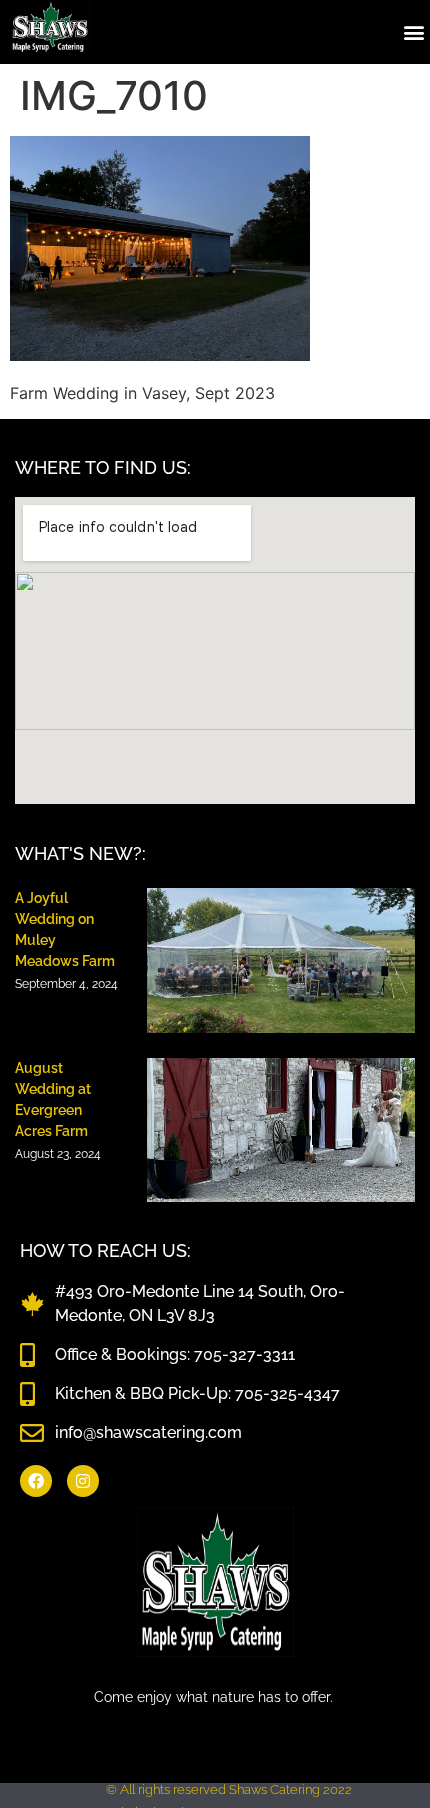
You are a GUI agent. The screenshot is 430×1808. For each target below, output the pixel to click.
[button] (413, 31)
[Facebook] (36, 1481)
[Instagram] (83, 1481)
